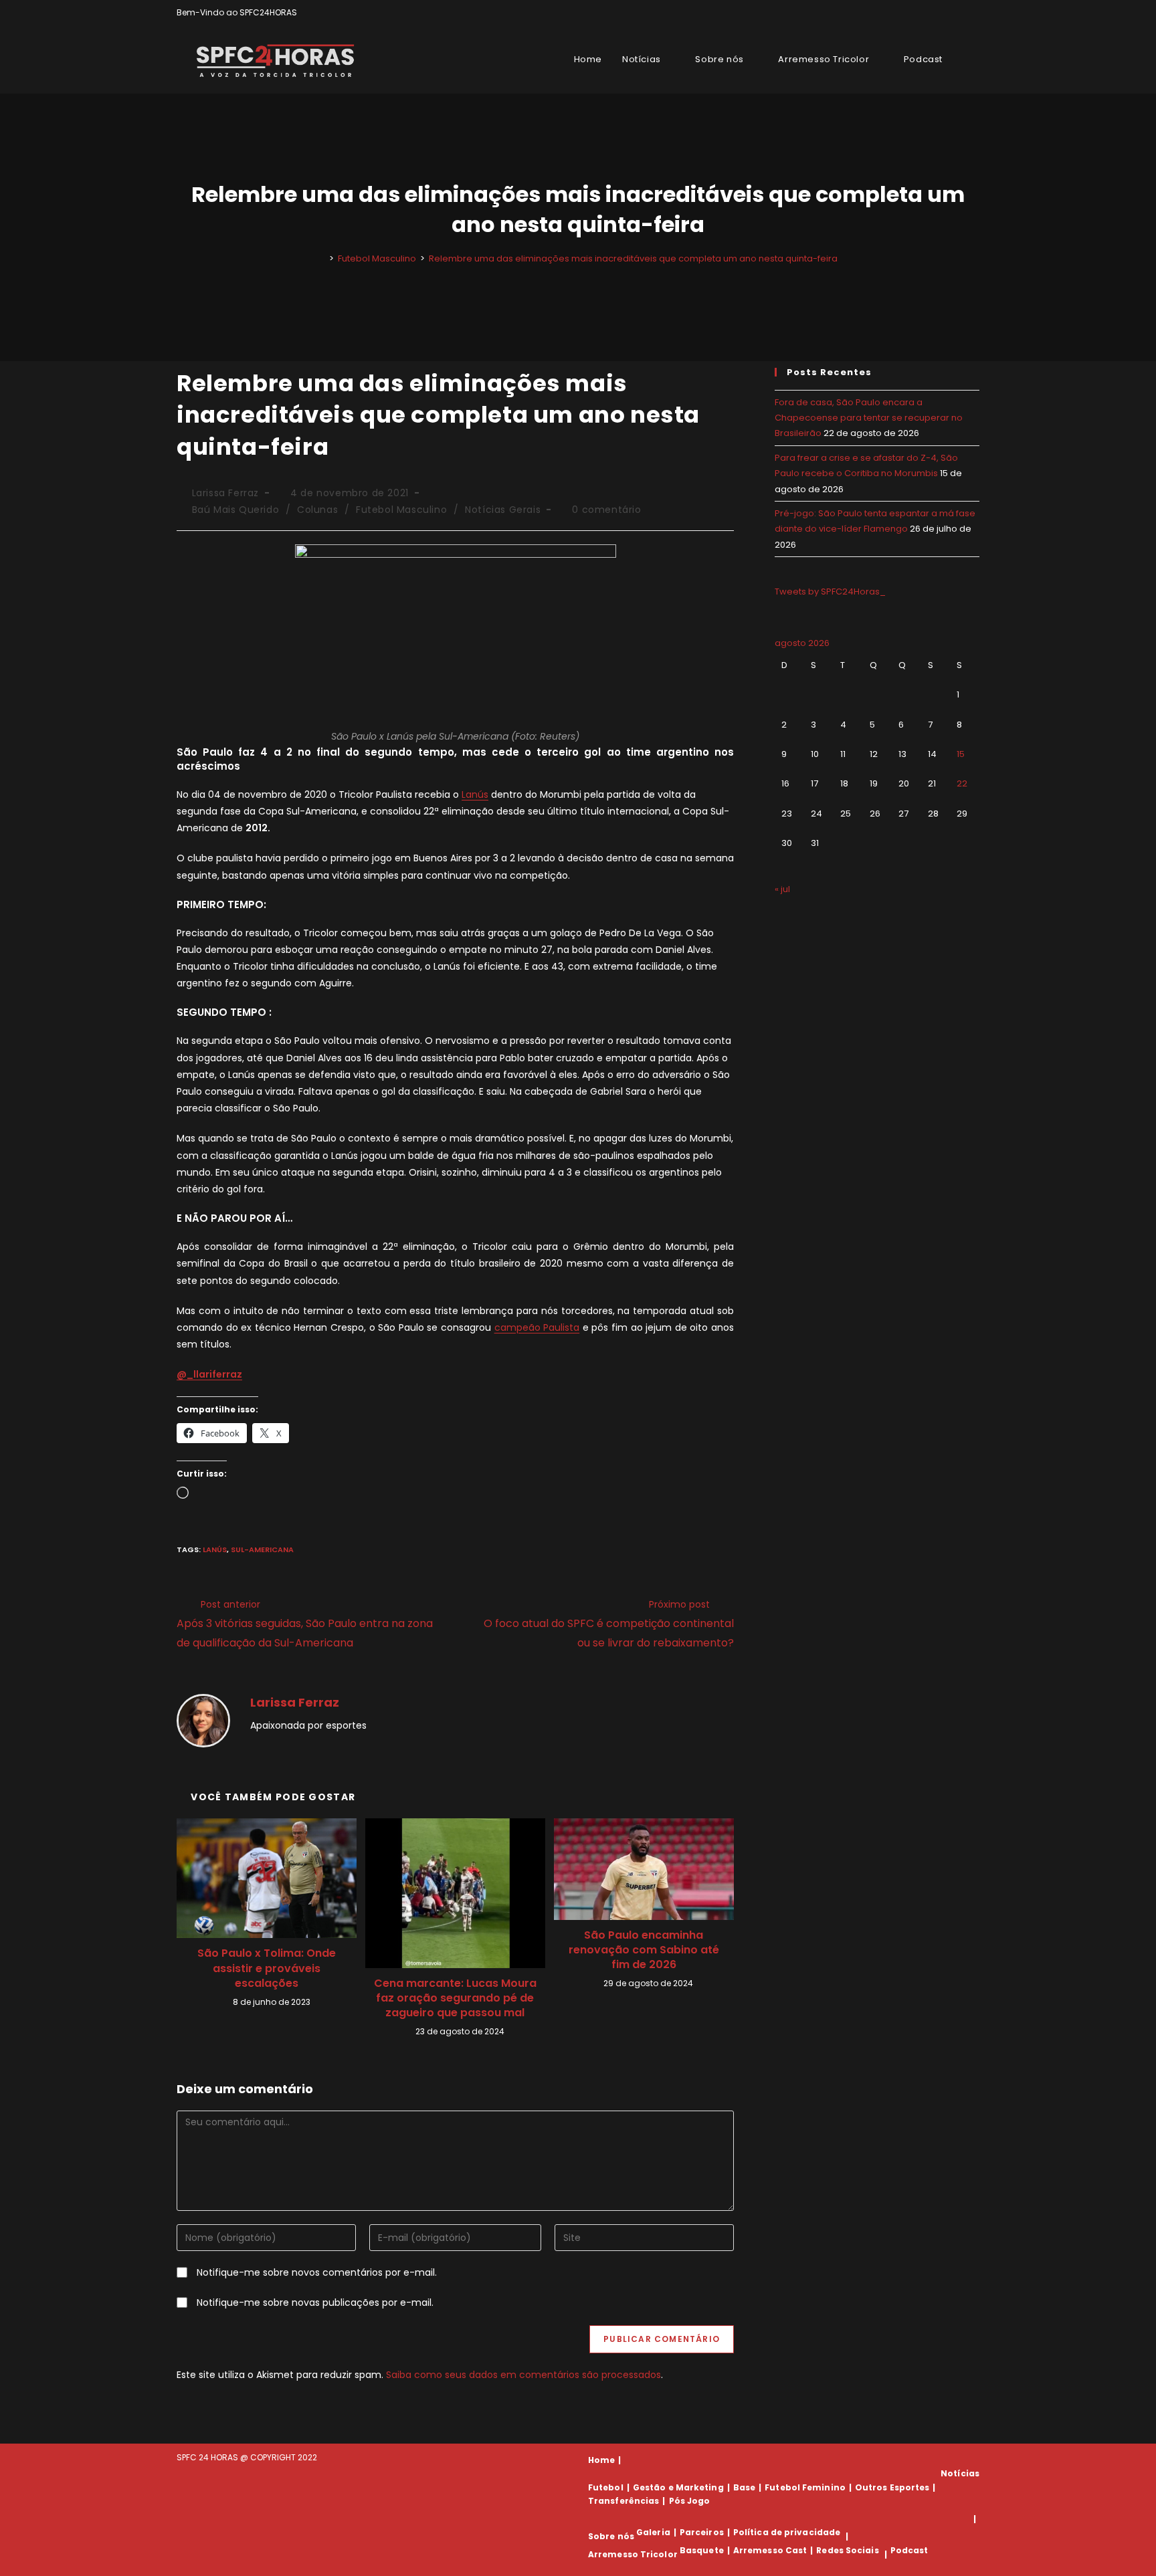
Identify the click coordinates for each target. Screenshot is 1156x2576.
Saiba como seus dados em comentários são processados (523, 2375)
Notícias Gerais (503, 510)
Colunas (317, 510)
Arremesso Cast (770, 2550)
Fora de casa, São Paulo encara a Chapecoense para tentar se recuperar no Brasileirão (869, 418)
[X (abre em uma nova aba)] (930, 13)
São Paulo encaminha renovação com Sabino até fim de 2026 (644, 1950)
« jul (782, 889)
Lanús (475, 794)
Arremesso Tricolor (633, 2554)
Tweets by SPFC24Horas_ (830, 592)
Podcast (909, 2550)
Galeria (653, 2532)
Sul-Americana (262, 1549)
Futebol (606, 2487)
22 (962, 783)
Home (601, 2460)
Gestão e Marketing (678, 2487)
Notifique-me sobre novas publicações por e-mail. (315, 2302)
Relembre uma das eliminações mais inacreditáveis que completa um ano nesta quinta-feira (633, 258)
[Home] (322, 258)
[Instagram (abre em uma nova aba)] (960, 13)
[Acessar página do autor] (203, 1719)
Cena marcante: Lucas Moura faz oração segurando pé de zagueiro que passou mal (455, 1999)
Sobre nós (611, 2536)
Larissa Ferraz (225, 493)
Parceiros (702, 2532)
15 (961, 754)
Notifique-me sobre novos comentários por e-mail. (317, 2272)
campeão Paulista (537, 1327)
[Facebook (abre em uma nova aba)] (945, 13)
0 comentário (606, 510)
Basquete (702, 2550)
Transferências (623, 2501)
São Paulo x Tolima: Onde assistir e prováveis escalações (267, 1968)
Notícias (960, 2473)
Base (744, 2487)
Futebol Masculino (401, 510)
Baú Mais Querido (236, 510)
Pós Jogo (690, 2501)
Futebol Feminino (805, 2487)
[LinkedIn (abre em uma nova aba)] (974, 13)
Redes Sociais (847, 2550)
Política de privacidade (787, 2532)
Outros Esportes (892, 2487)
